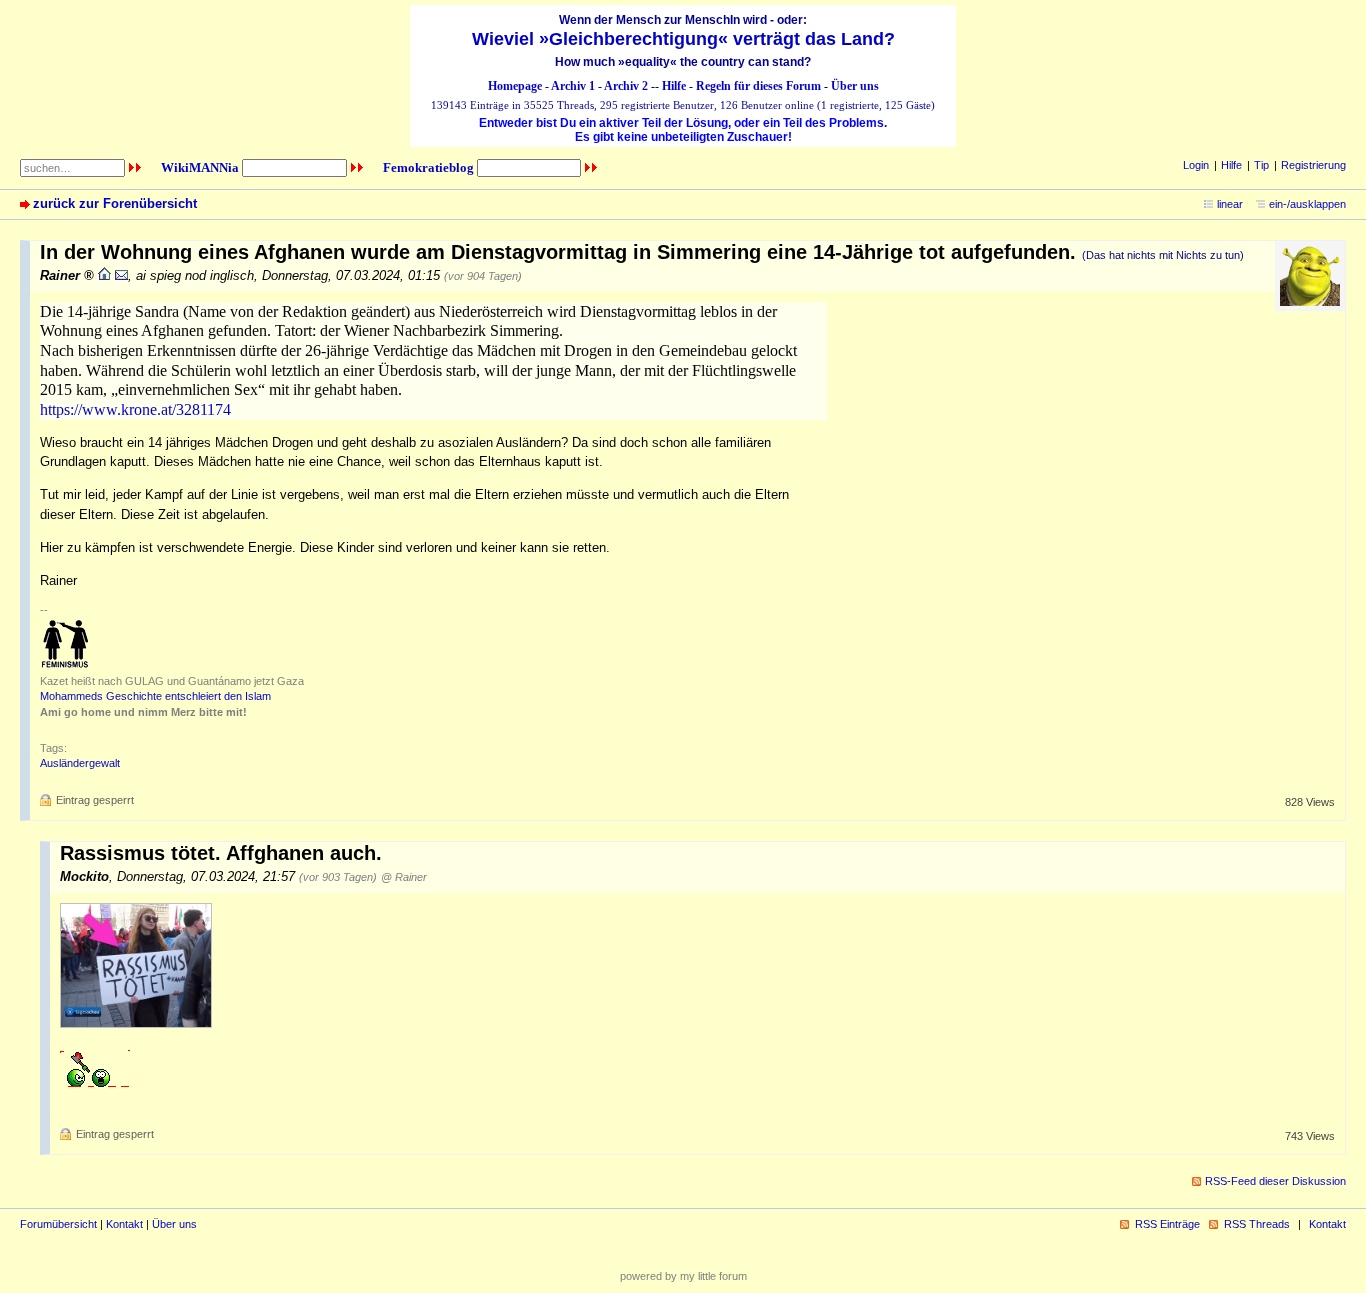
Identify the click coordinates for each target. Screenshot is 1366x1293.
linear (1230, 204)
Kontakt (124, 1224)
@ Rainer (404, 877)
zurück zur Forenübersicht (115, 203)
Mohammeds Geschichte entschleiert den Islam (155, 696)
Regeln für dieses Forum (758, 86)
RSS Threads (1257, 1224)
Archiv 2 (626, 86)
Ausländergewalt (80, 763)
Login (1196, 165)
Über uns (855, 86)
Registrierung (1313, 165)
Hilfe (674, 86)
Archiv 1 (573, 86)
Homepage (515, 86)
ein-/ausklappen (1307, 204)
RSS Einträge (1167, 1224)
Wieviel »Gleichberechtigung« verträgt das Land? (683, 39)
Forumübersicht (58, 1224)
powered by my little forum (683, 1276)
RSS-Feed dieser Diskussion (1275, 1181)
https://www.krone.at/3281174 (135, 409)
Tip (1261, 165)
